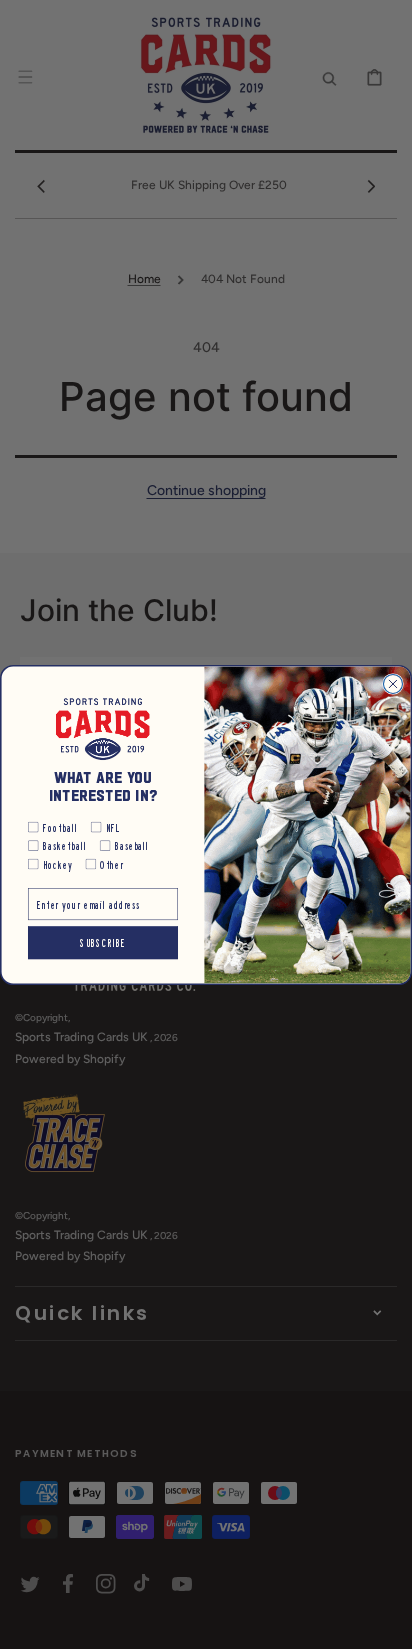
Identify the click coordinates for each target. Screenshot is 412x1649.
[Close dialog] (392, 683)
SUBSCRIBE (102, 942)
